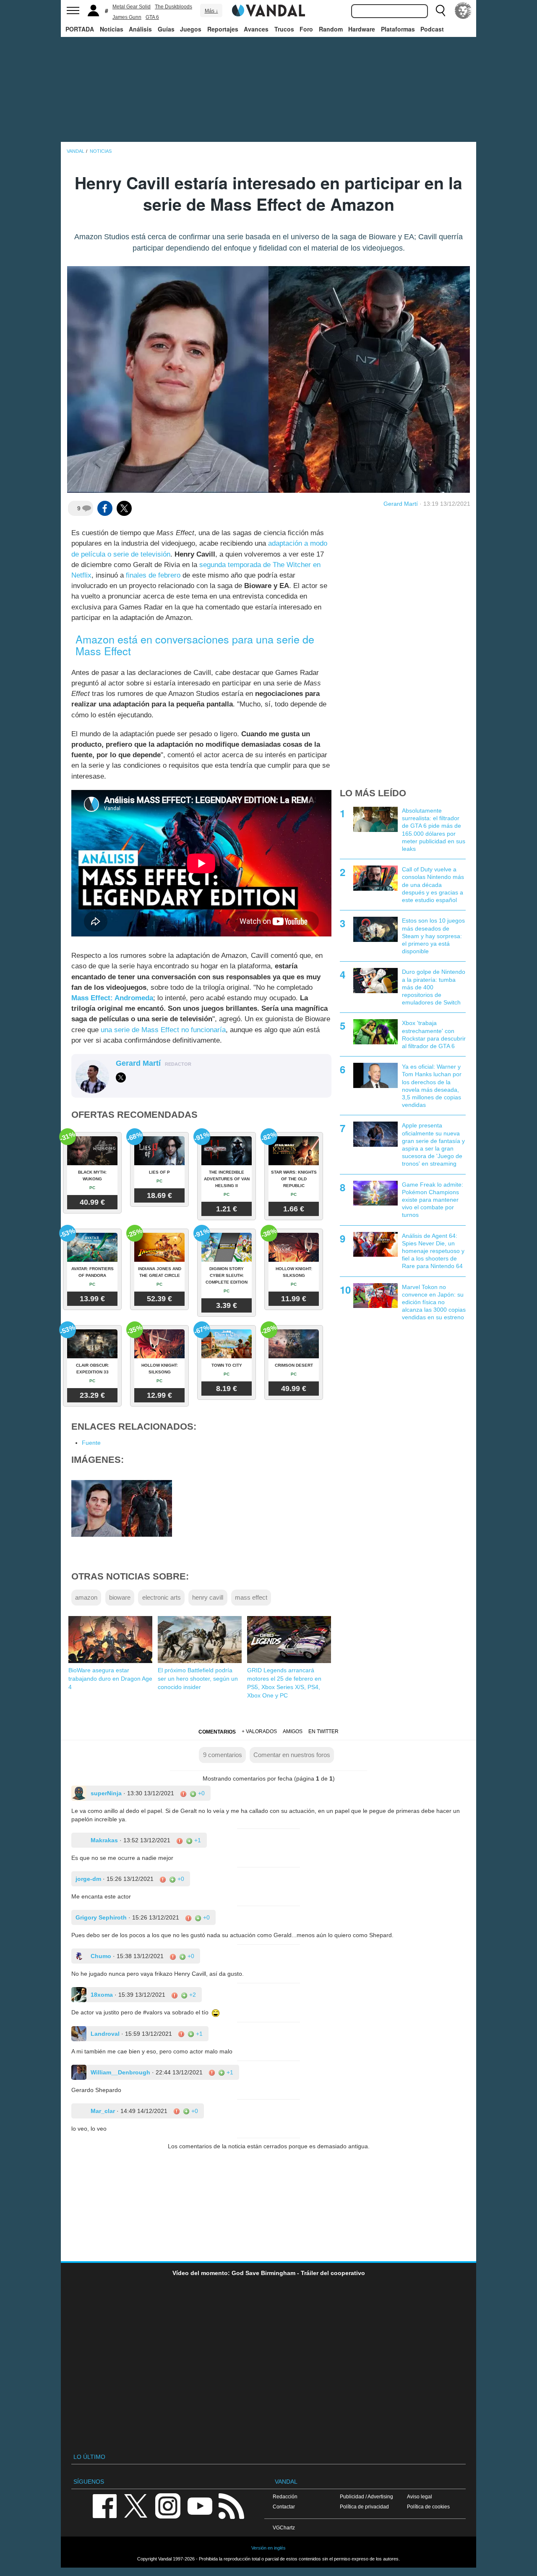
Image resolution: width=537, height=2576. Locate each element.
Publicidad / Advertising (366, 2496)
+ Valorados (259, 1731)
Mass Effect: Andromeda (112, 998)
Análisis (140, 29)
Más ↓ (211, 11)
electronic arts (162, 1597)
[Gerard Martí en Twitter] (121, 1077)
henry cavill (208, 1597)
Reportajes (223, 29)
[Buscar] (441, 10)
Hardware (362, 29)
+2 (192, 1995)
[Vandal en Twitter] (136, 2505)
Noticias (112, 29)
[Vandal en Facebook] (104, 2505)
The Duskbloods (173, 7)
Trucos (284, 29)
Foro (306, 29)
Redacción (285, 2496)
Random (331, 29)
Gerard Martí (401, 504)
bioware (120, 1597)
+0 (201, 1793)
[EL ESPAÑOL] (463, 10)
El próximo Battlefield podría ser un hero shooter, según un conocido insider (198, 1679)
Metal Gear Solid (132, 7)
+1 (197, 1840)
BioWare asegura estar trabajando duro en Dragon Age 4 (110, 1679)
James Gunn (127, 17)
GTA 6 (152, 17)
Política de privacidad (364, 2507)
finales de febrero (153, 575)
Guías (166, 29)
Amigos (293, 1731)
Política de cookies (428, 2507)
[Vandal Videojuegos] (268, 10)
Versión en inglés (268, 2548)
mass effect (251, 1597)
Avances (256, 29)
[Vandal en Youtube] (200, 2505)
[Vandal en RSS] (231, 2505)
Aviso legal (420, 2496)
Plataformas (398, 29)
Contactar (284, 2507)
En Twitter (323, 1731)
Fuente (91, 1443)
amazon (86, 1597)
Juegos (191, 29)
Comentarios (217, 1732)
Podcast (432, 29)
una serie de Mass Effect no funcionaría (163, 1030)
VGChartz (284, 2528)
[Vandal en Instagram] (168, 2505)
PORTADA (80, 29)
